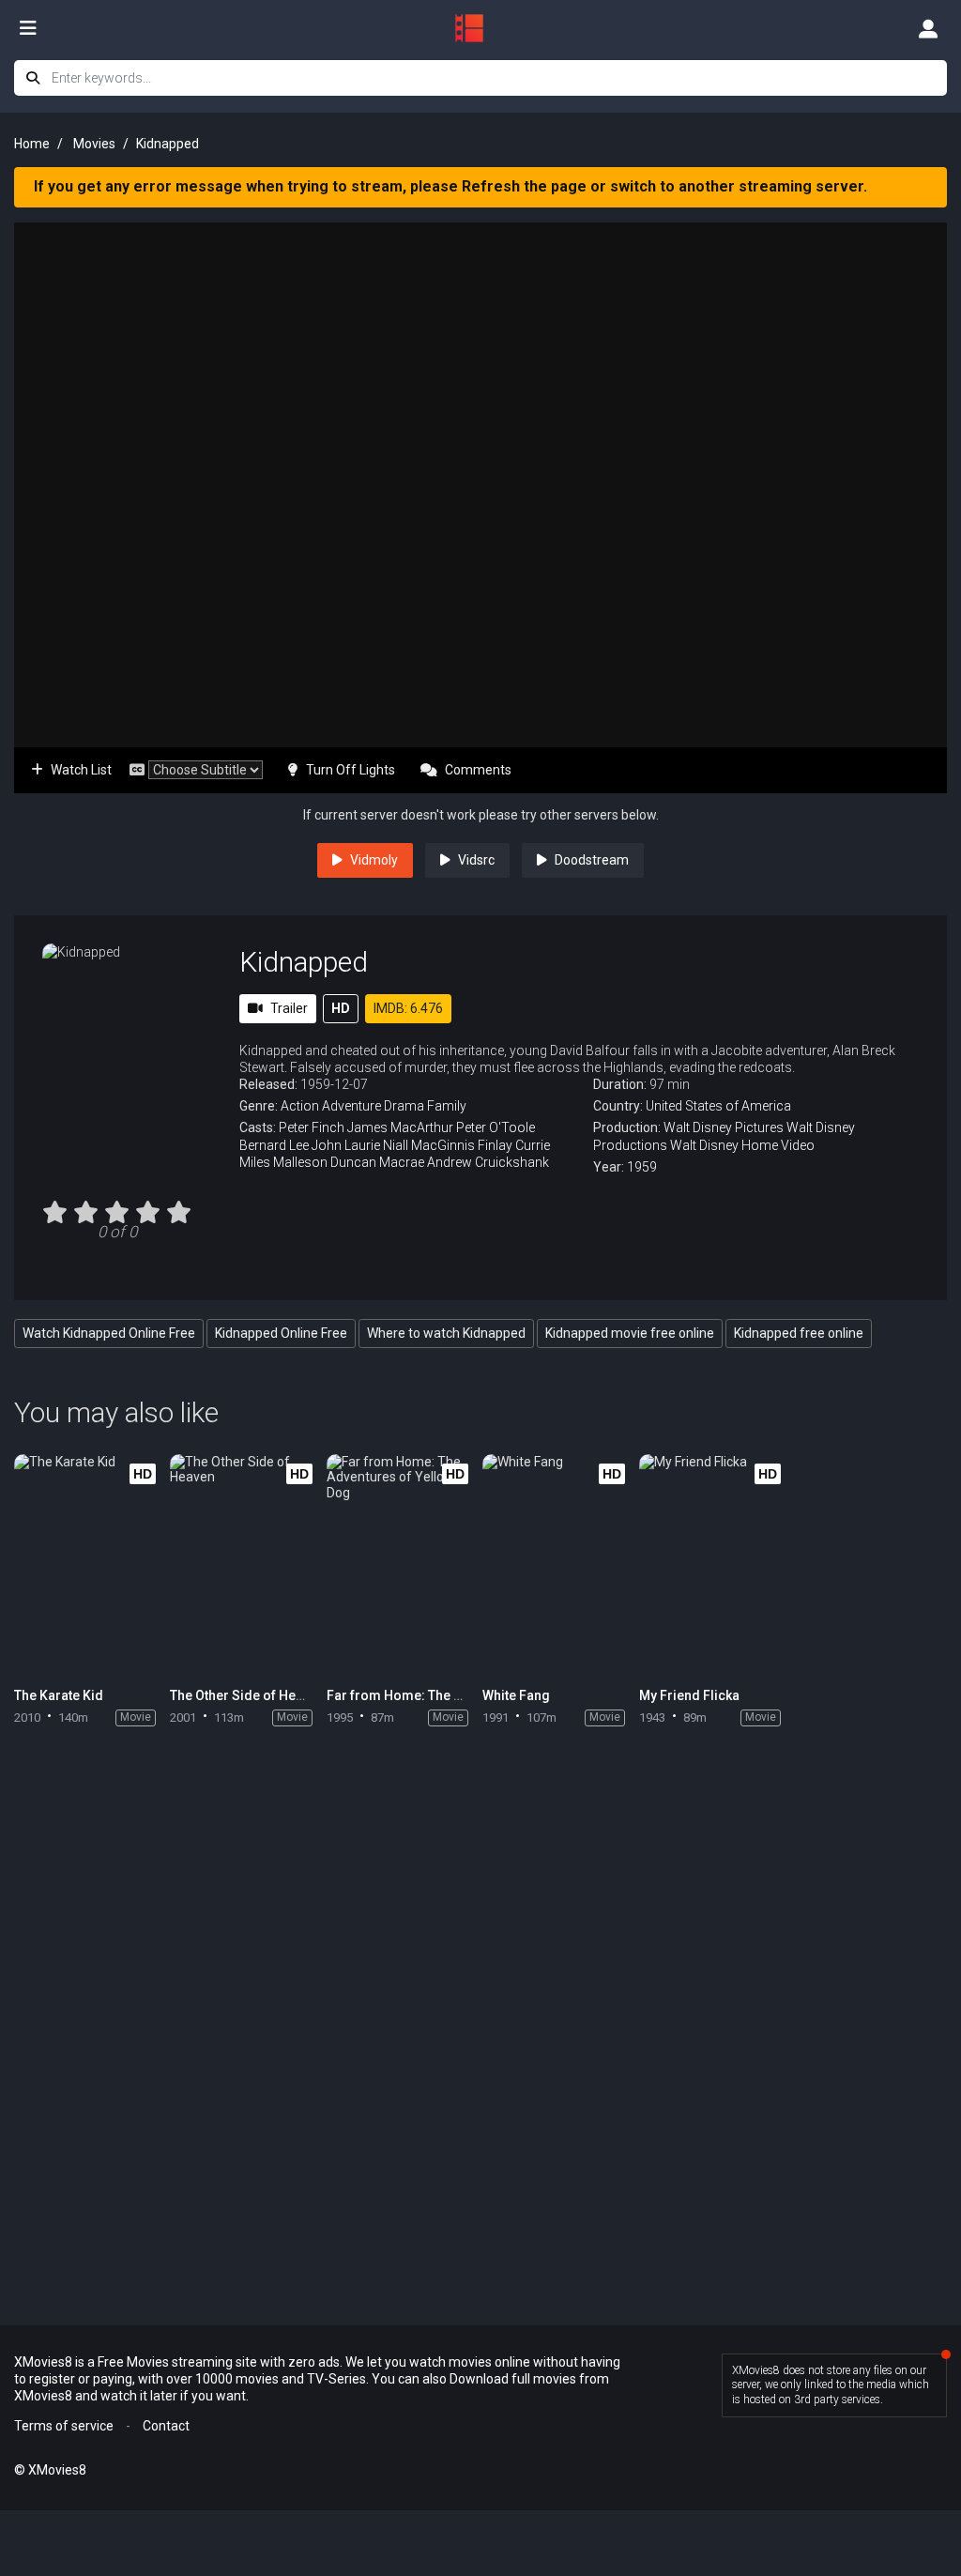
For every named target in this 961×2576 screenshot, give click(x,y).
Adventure (351, 1106)
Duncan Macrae (377, 1162)
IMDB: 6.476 (408, 1008)
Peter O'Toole (496, 1127)
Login (928, 28)
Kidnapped (304, 962)
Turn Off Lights (351, 770)
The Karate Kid (59, 1695)
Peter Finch (312, 1127)
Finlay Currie (514, 1145)
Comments (478, 770)
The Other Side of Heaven (247, 1695)
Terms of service (64, 2426)
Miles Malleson (283, 1162)
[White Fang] (558, 1566)
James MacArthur (400, 1127)
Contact (166, 2426)
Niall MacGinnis (429, 1145)
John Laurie (346, 1145)
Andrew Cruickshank (488, 1162)
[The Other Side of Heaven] (245, 1566)
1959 (642, 1167)
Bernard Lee (274, 1145)
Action (300, 1106)
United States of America (718, 1106)
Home (32, 144)
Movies (94, 144)
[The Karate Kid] (90, 1566)
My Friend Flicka (689, 1695)
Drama (404, 1106)
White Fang (516, 1695)
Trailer (289, 1008)
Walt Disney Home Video (742, 1145)
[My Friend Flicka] (715, 1566)
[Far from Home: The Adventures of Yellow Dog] (402, 1566)
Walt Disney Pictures (724, 1127)
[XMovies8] (480, 28)
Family (447, 1106)
